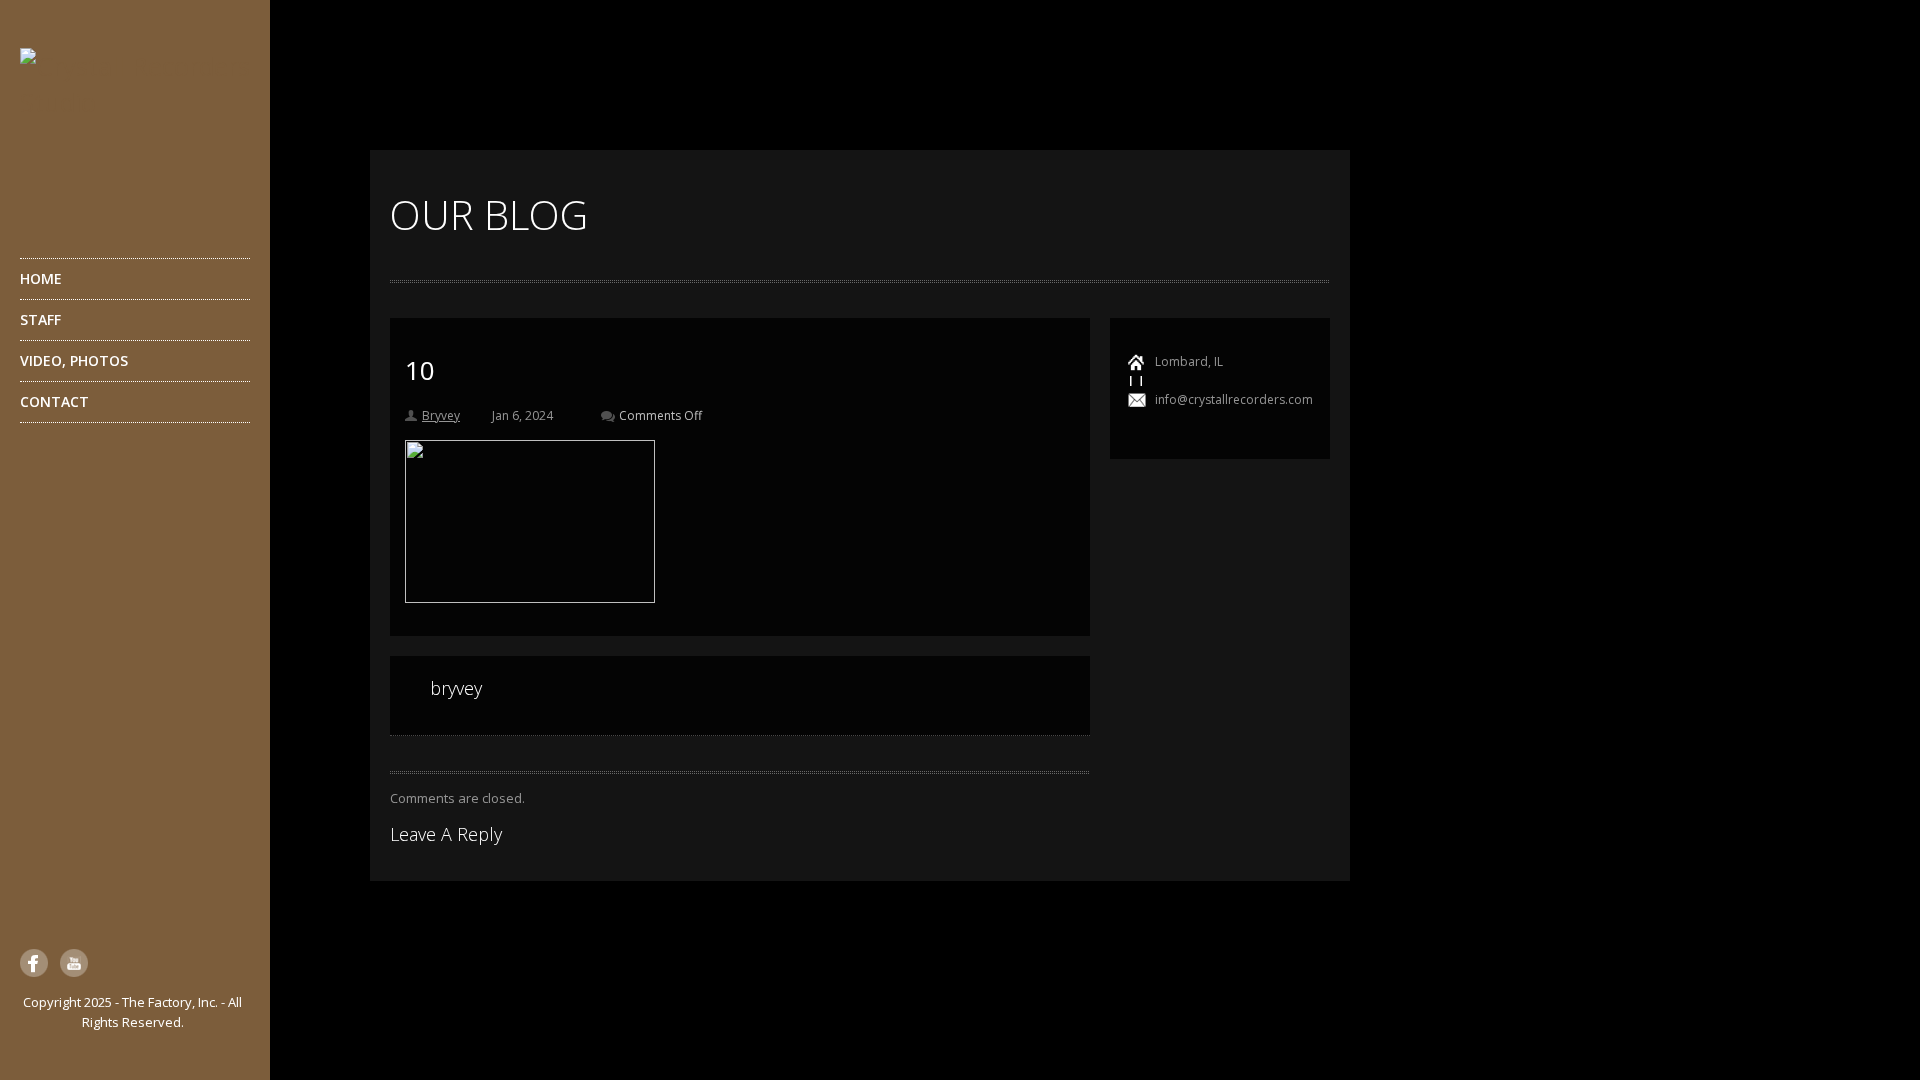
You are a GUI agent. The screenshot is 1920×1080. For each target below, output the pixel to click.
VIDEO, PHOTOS (74, 360)
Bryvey (441, 415)
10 (420, 370)
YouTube (74, 963)
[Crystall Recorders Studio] (135, 128)
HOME (41, 278)
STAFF (40, 319)
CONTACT (54, 401)
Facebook (34, 963)
